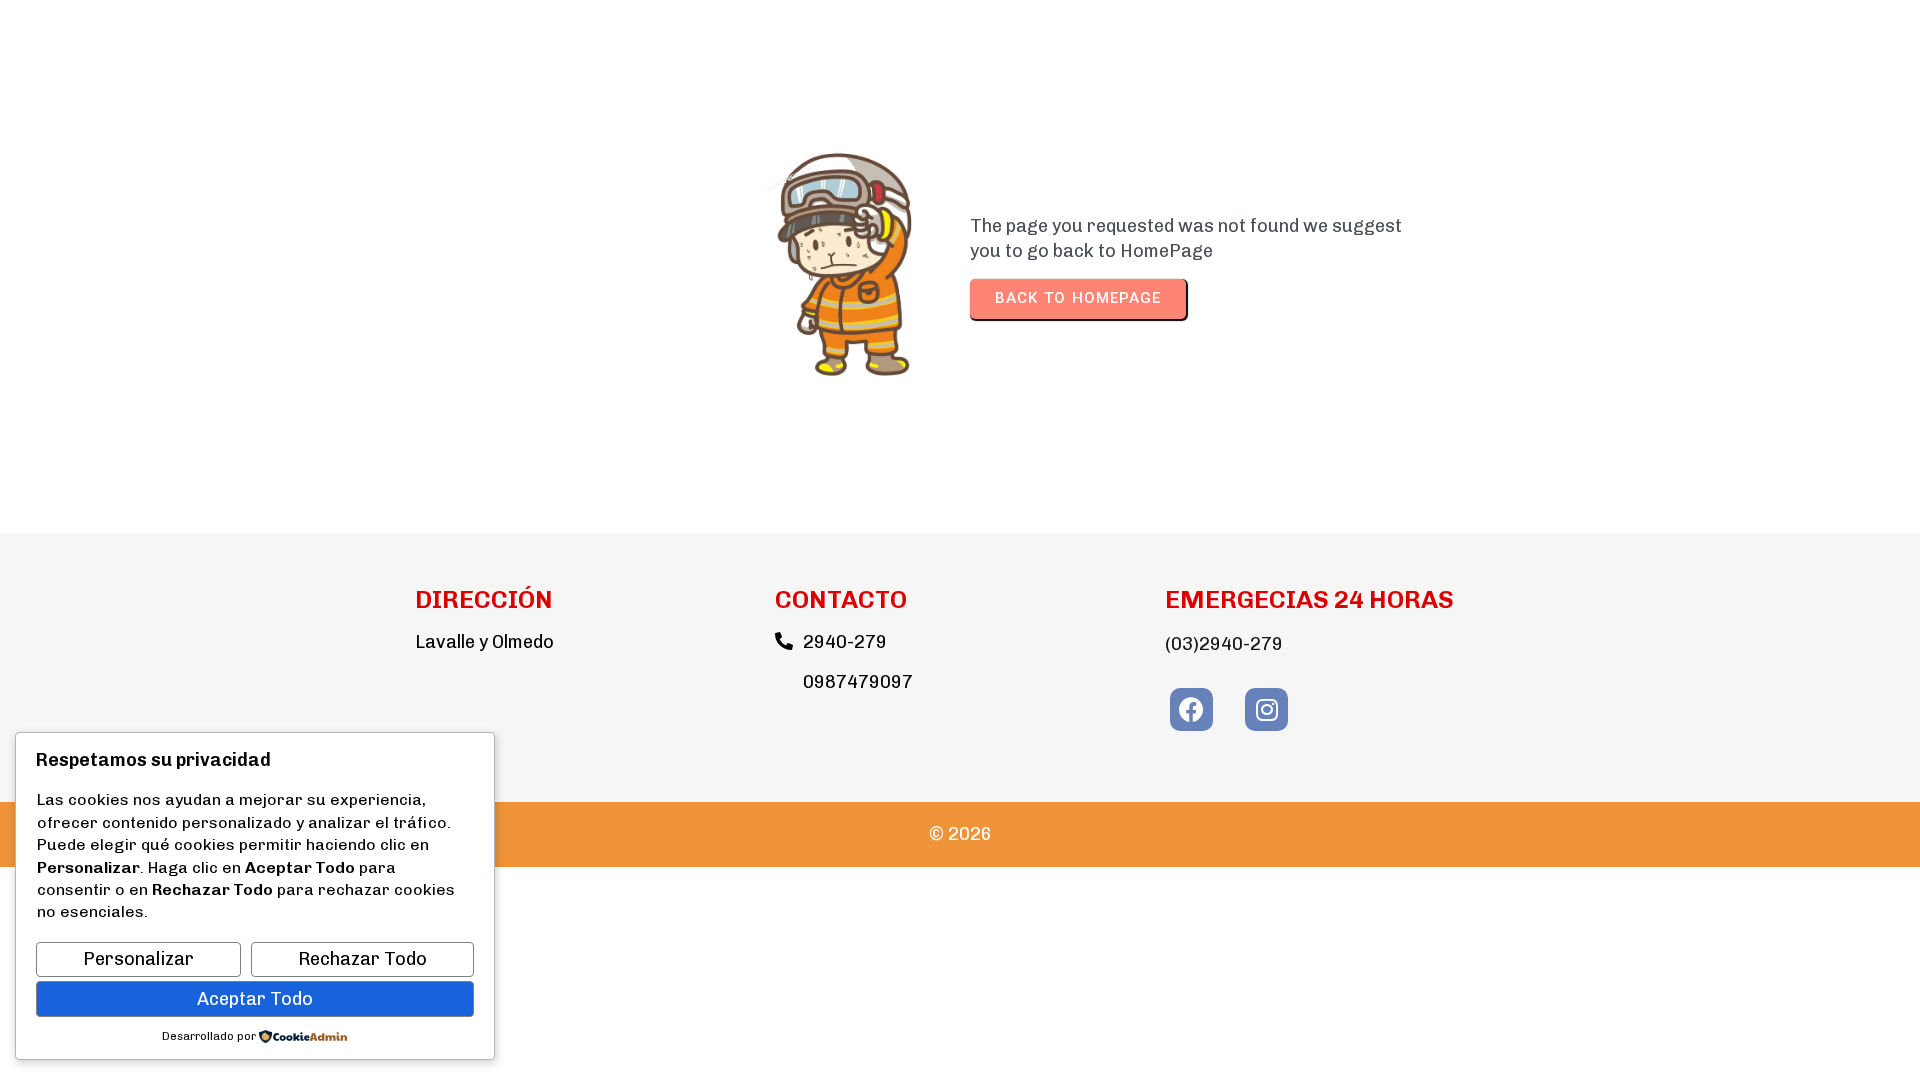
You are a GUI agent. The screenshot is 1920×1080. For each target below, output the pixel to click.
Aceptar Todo (255, 999)
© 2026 (960, 834)
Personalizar (138, 959)
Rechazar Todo (362, 959)
